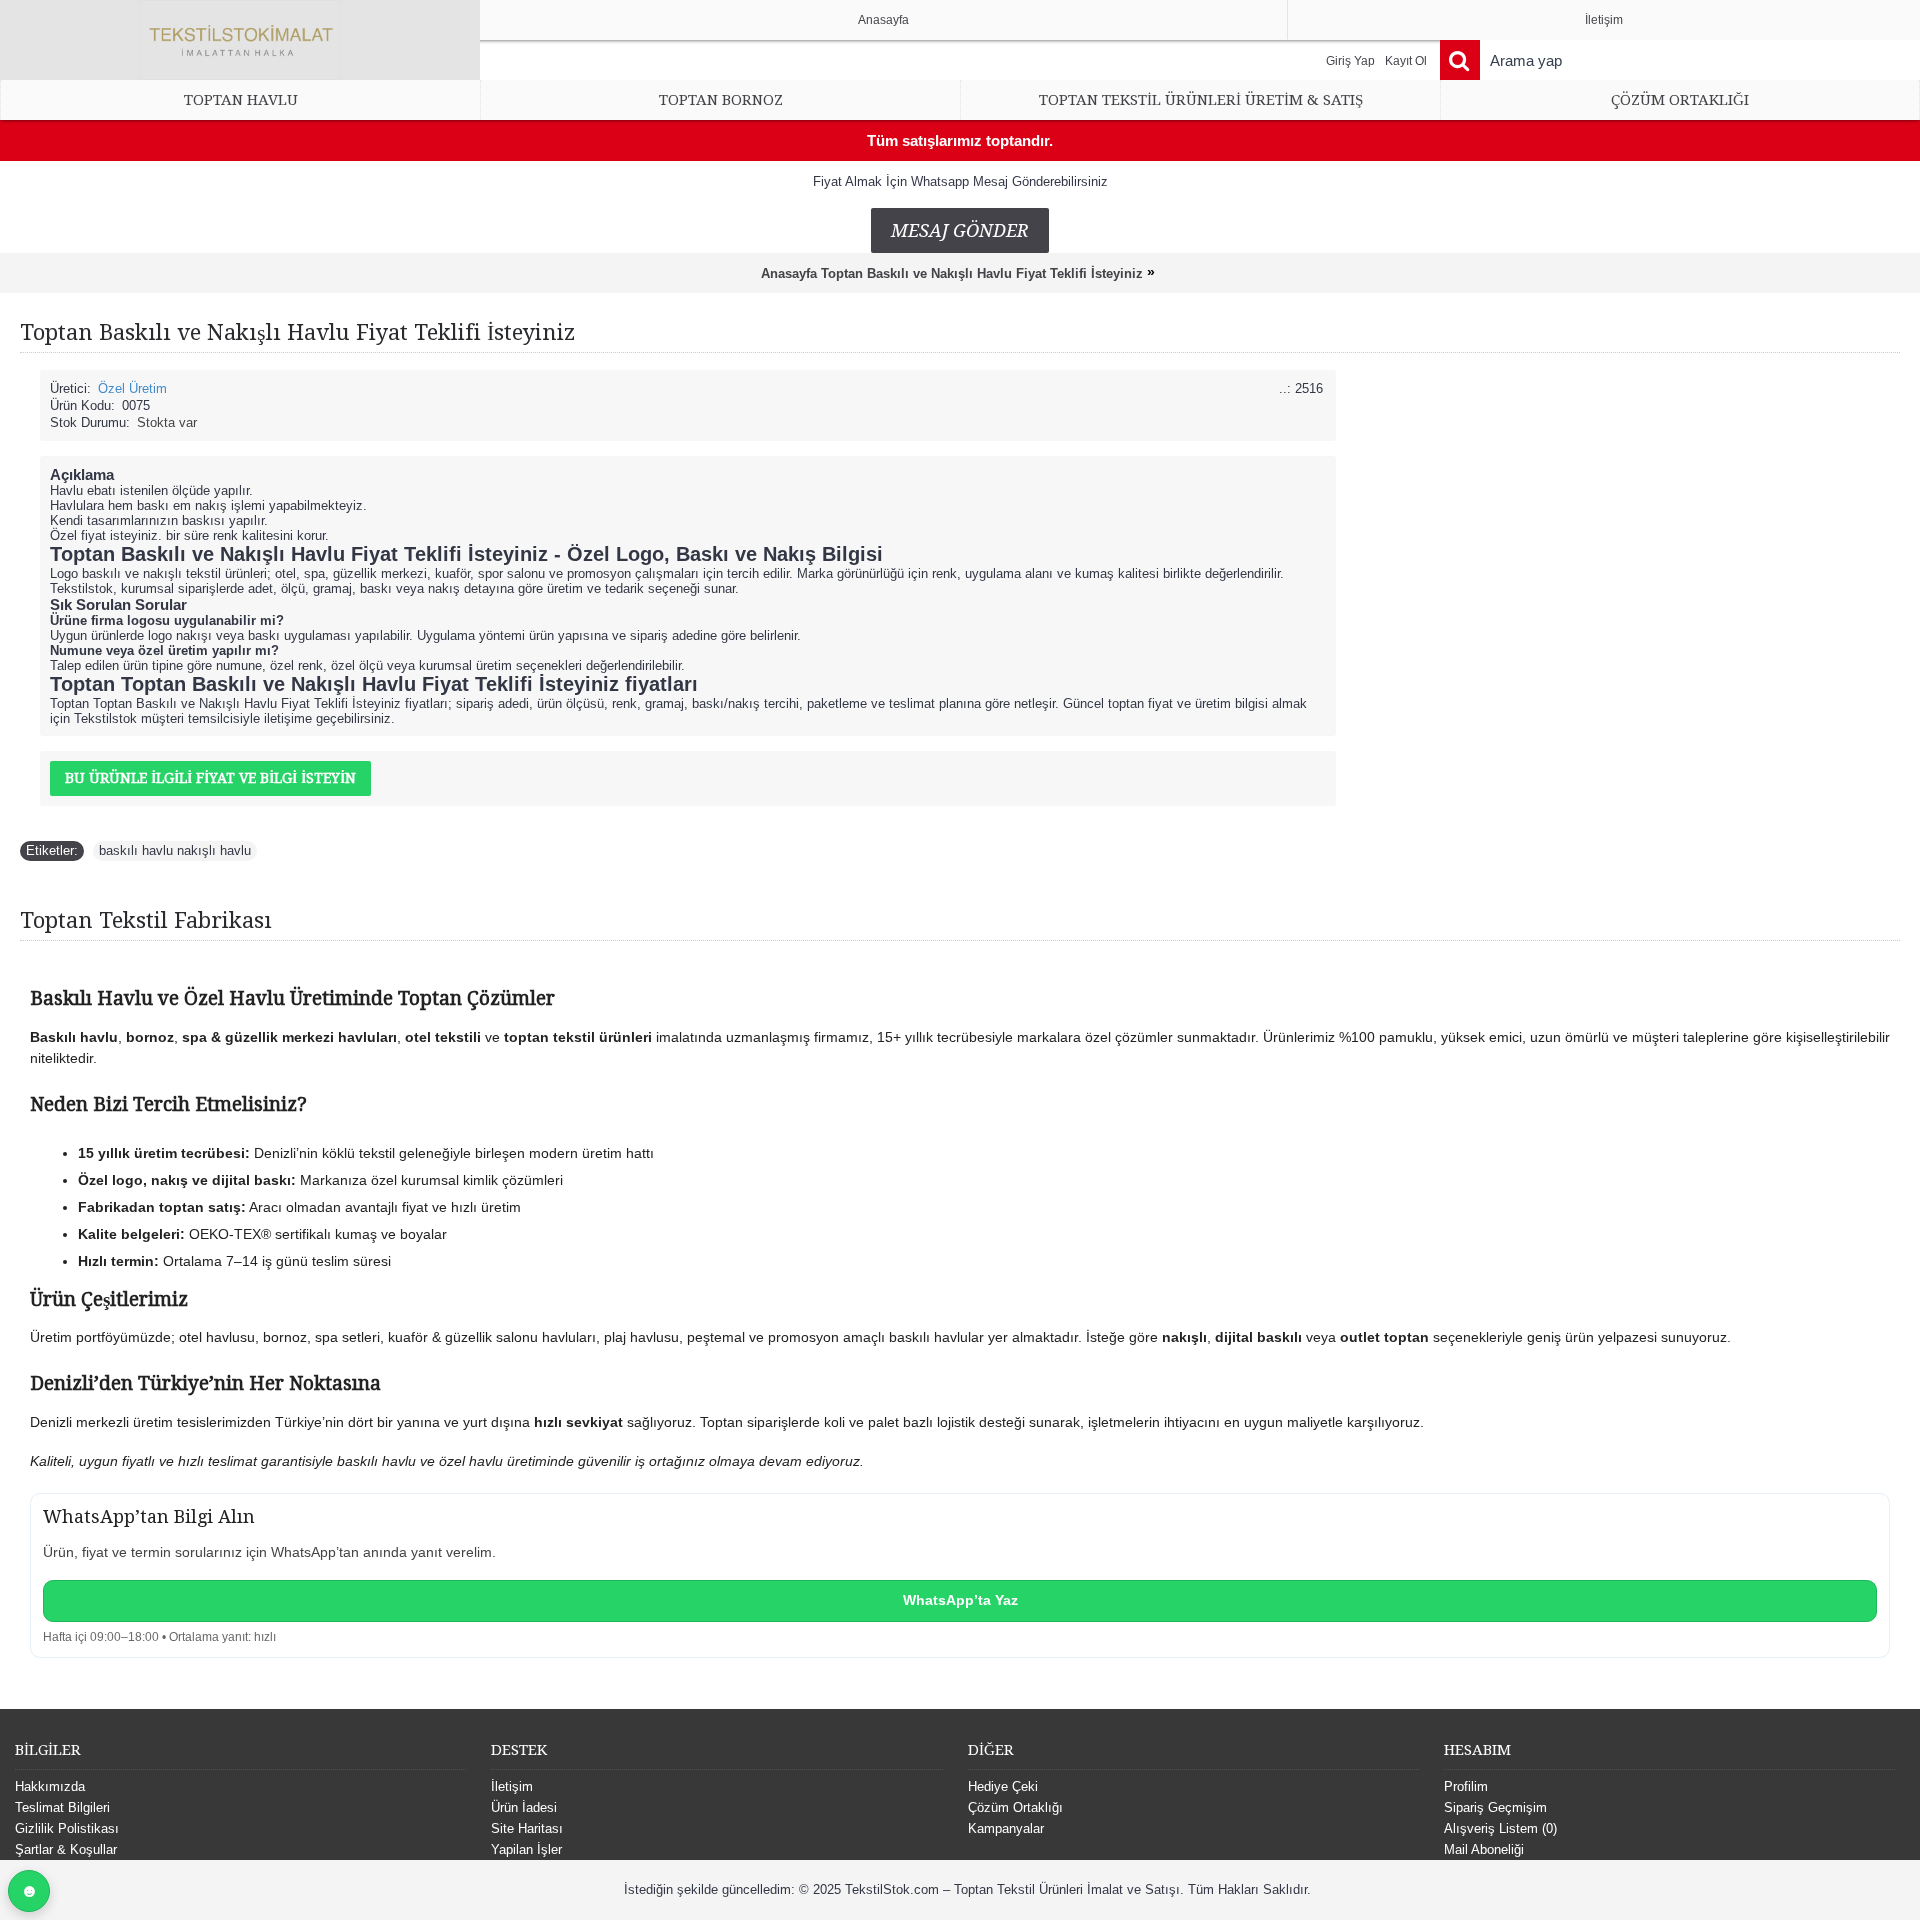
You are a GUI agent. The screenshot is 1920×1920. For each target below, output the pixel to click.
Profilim (1466, 1786)
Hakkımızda (50, 1786)
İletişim (512, 1786)
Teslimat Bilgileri (62, 1807)
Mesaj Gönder (960, 230)
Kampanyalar (1006, 1828)
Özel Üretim (132, 388)
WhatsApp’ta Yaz (960, 1600)
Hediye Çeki (1003, 1786)
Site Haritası (527, 1828)
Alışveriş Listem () (1500, 1828)
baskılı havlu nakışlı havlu (175, 850)
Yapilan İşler (526, 1849)
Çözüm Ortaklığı (1015, 1807)
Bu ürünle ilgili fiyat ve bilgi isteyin (210, 778)
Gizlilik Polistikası (67, 1828)
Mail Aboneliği (1484, 1849)
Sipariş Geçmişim (1495, 1807)
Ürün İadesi (524, 1807)
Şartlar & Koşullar (66, 1849)
